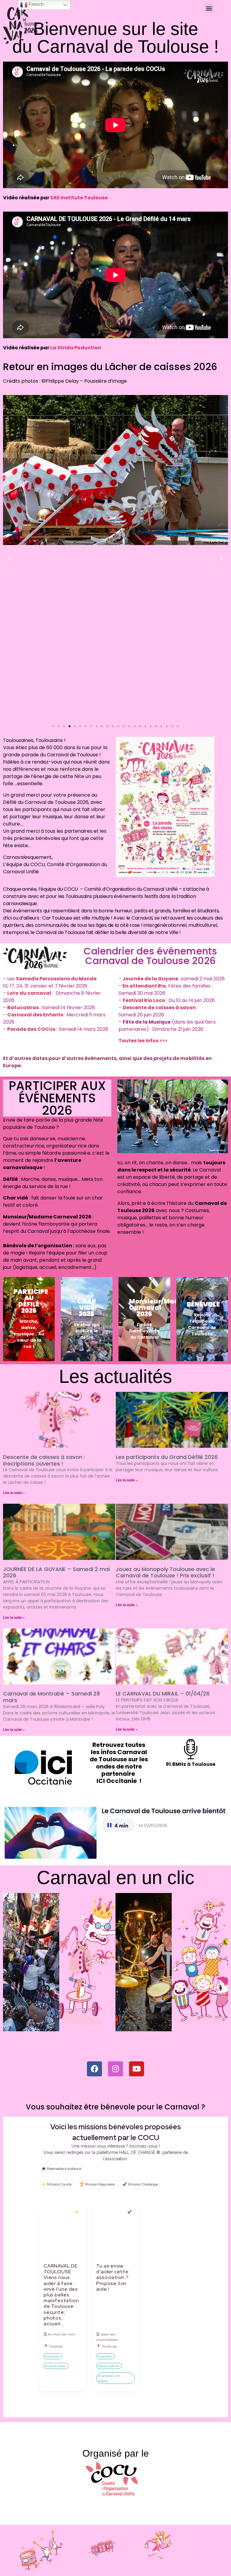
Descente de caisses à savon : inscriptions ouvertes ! (44, 1460)
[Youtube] (137, 2069)
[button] (209, 8)
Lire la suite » (14, 1493)
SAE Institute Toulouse (79, 198)
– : (29, 993)
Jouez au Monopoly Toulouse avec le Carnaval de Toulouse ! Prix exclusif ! (165, 1572)
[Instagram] (115, 2069)
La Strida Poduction (76, 348)
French (35, 4)
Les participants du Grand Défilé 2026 (167, 1457)
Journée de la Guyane (150, 979)
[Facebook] (94, 2069)
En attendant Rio (144, 986)
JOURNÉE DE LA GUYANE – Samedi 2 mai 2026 (56, 1572)
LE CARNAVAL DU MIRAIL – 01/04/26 (163, 1694)
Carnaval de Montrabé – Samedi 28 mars (51, 1697)
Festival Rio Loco (144, 1000)
